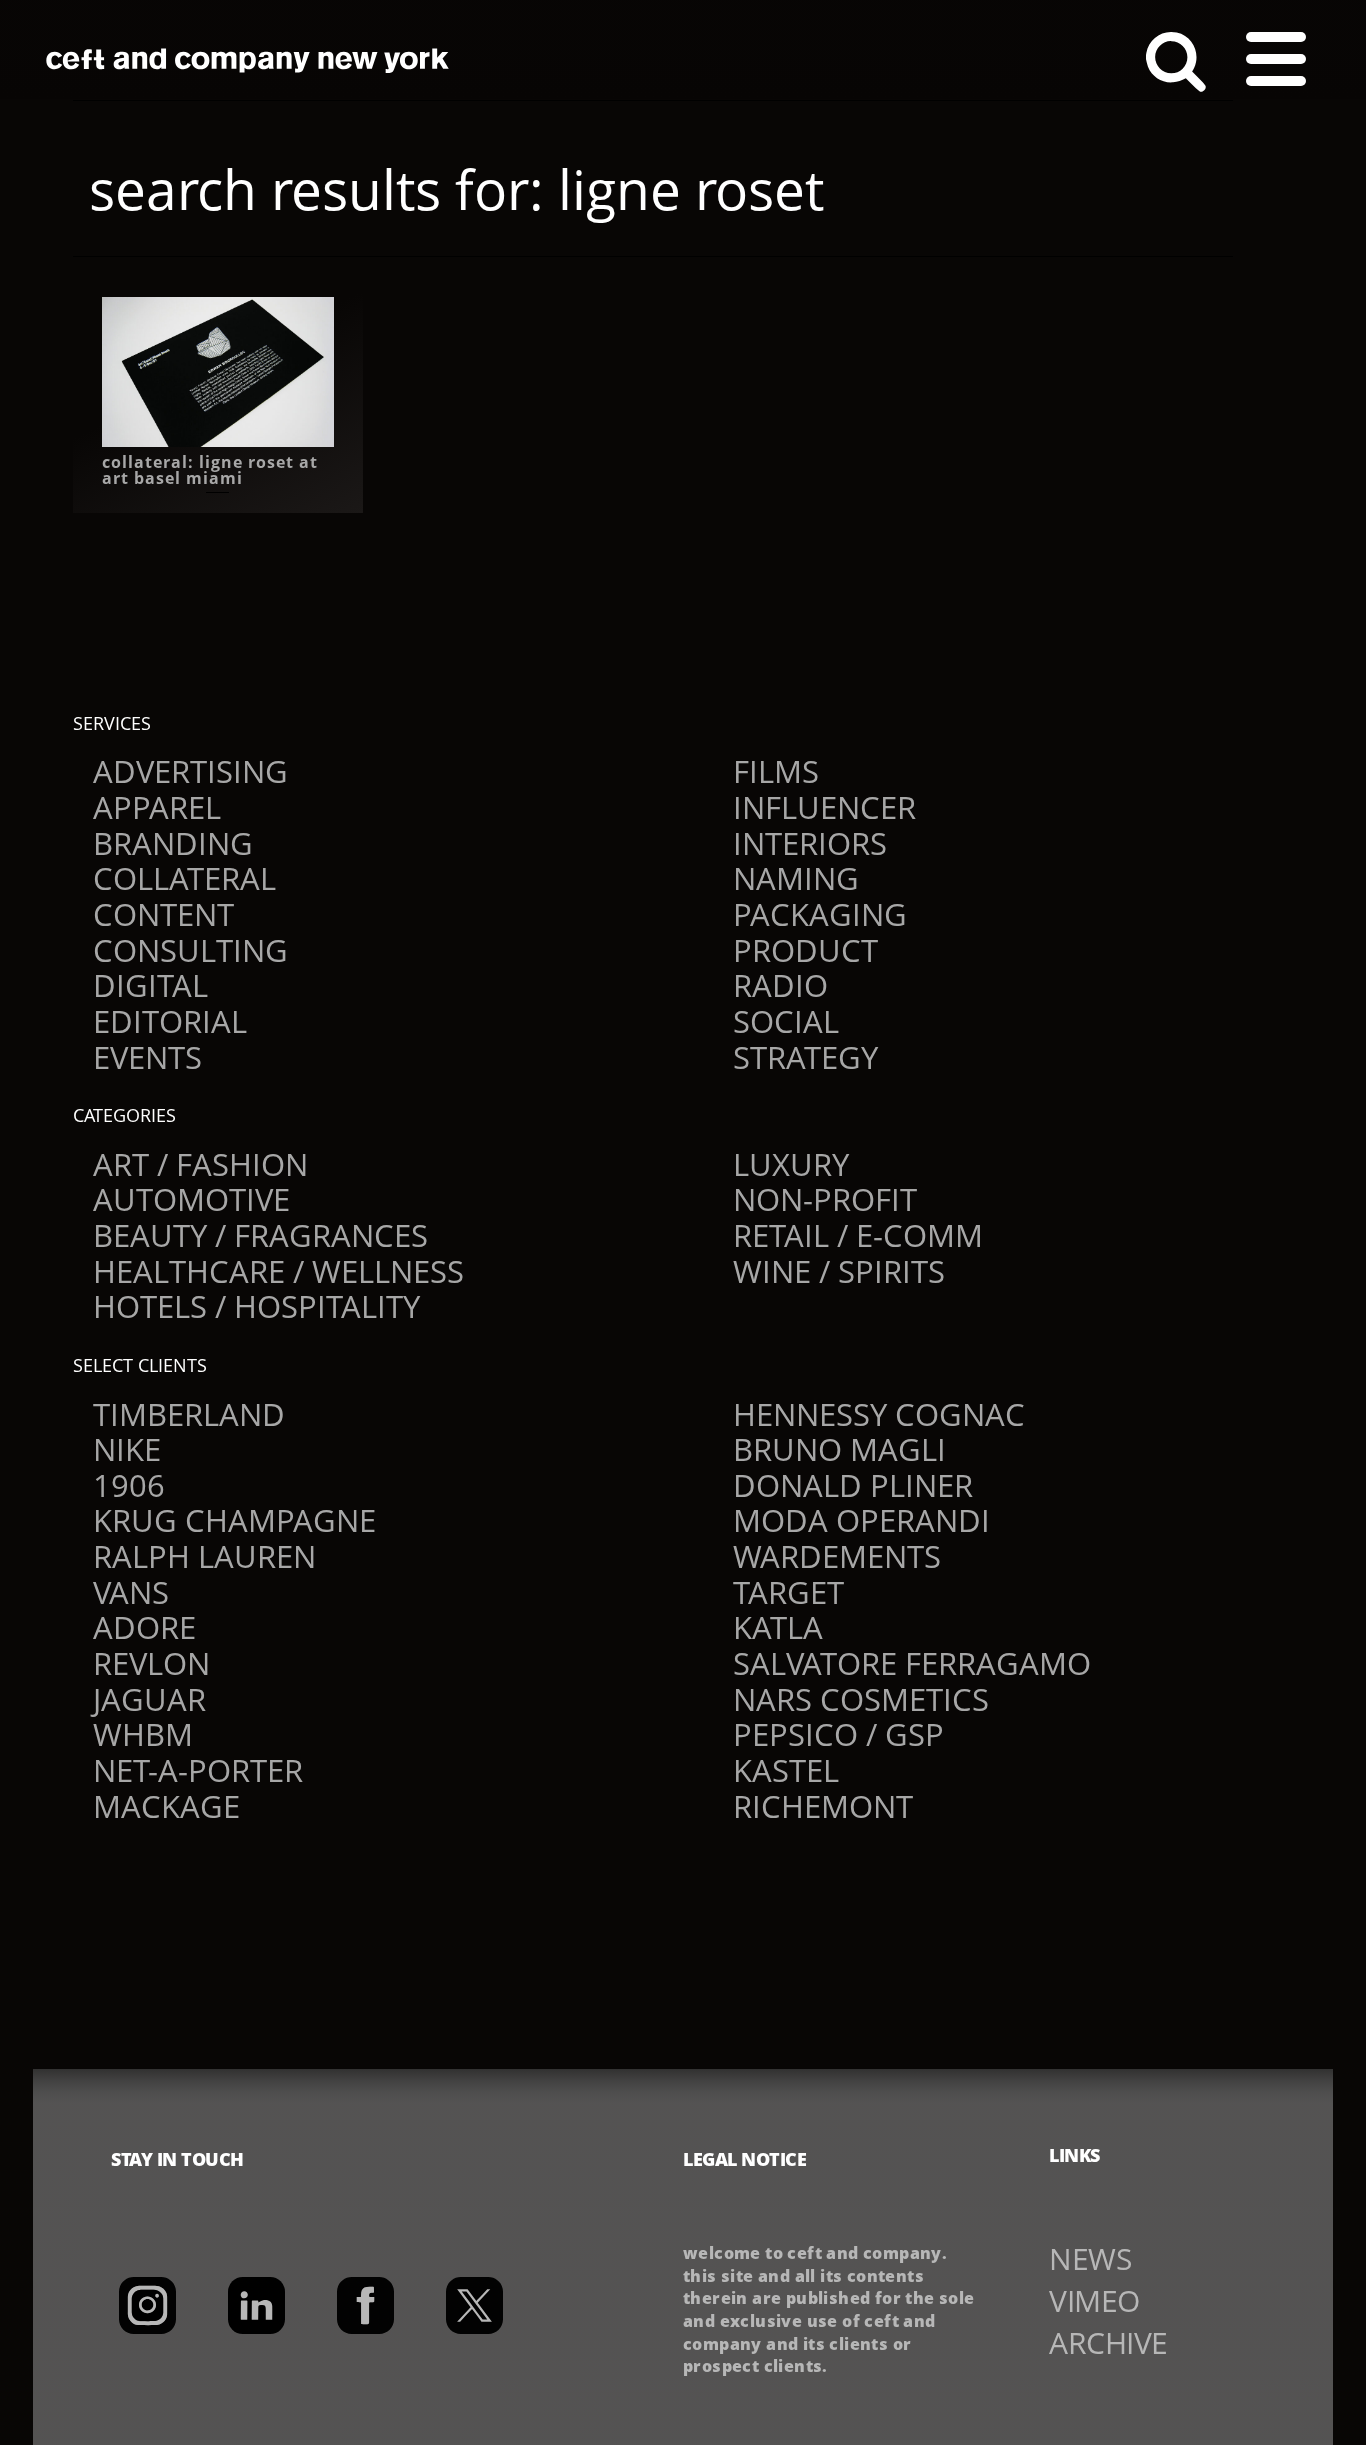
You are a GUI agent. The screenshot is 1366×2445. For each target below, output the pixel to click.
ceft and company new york (248, 60)
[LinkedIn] (256, 2305)
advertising (190, 771)
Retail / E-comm (858, 1235)
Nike (127, 1449)
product (805, 950)
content (163, 914)
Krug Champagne (234, 1520)
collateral (184, 878)
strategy (805, 1057)
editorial (170, 1021)
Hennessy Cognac (879, 1414)
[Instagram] (147, 2305)
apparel (157, 807)
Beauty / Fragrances (260, 1235)
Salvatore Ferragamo (912, 1663)
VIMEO (1094, 2300)
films (776, 771)
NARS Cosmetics (861, 1699)
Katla (778, 1627)
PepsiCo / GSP (838, 1734)
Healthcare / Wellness (278, 1271)
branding (173, 843)
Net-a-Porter (198, 1770)
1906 (129, 1485)
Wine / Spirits (839, 1271)
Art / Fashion (200, 1164)
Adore (144, 1627)
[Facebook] (365, 2305)
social (786, 1021)
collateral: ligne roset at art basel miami (210, 470)
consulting (190, 950)
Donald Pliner (853, 1485)
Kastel (786, 1770)
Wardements (837, 1556)
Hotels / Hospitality (256, 1306)
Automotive (191, 1199)
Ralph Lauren (204, 1556)
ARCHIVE (1108, 2342)
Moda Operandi (861, 1520)
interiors (810, 843)
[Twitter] (474, 2305)
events (147, 1057)
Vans (131, 1592)
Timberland (189, 1414)
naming (796, 878)
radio (780, 985)
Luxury (791, 1164)
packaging (820, 914)
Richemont (823, 1806)
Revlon (151, 1663)
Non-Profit (825, 1199)
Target (788, 1592)
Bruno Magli (839, 1449)
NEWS (1090, 2258)
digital (150, 985)
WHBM (143, 1734)
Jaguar (149, 1699)
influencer (824, 807)
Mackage (166, 1806)
